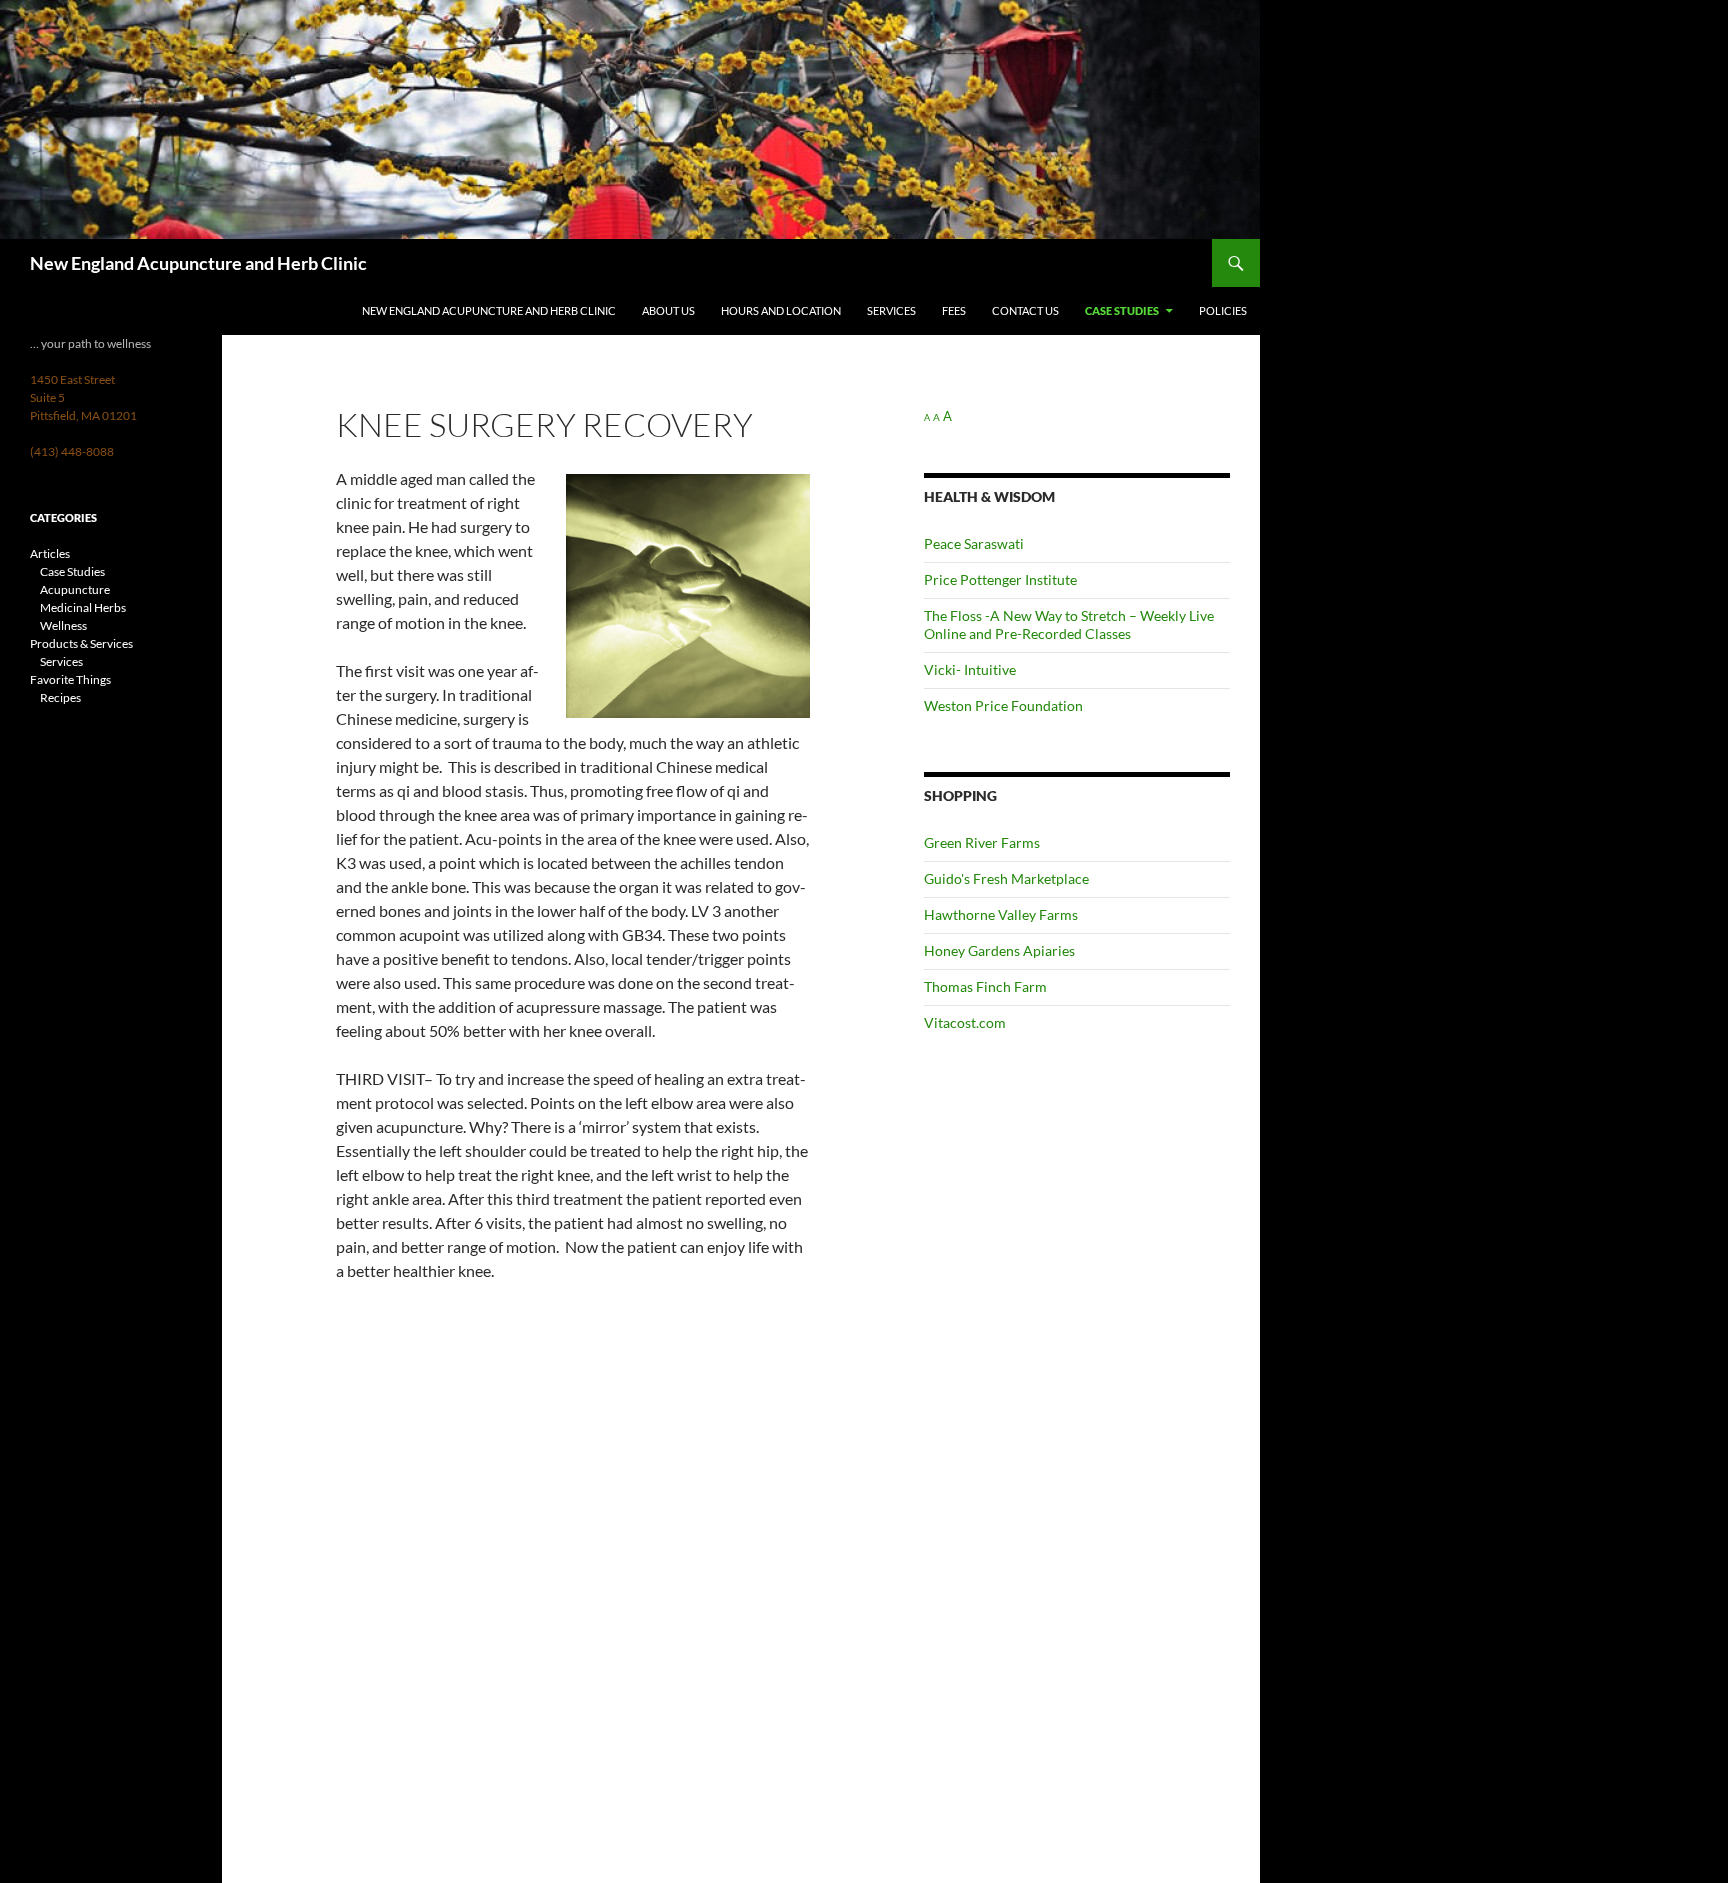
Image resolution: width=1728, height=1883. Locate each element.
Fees (954, 310)
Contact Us (1025, 310)
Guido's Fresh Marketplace (1006, 878)
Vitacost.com (965, 1022)
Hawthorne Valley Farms (1001, 914)
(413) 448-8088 (72, 451)
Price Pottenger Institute (1000, 579)
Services (891, 310)
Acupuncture (75, 589)
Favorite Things (70, 679)
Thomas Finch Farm (985, 986)
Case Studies (1122, 310)
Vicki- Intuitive (970, 669)
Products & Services (81, 643)
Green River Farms (982, 842)
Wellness (63, 625)
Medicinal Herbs (83, 607)
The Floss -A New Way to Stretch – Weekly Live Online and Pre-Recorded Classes (1069, 624)
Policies (1223, 310)
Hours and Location (781, 310)
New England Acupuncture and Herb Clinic (198, 263)
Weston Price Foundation (1003, 705)
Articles (50, 553)
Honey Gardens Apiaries (999, 950)
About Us (668, 310)
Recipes (60, 697)
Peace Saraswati (974, 543)
